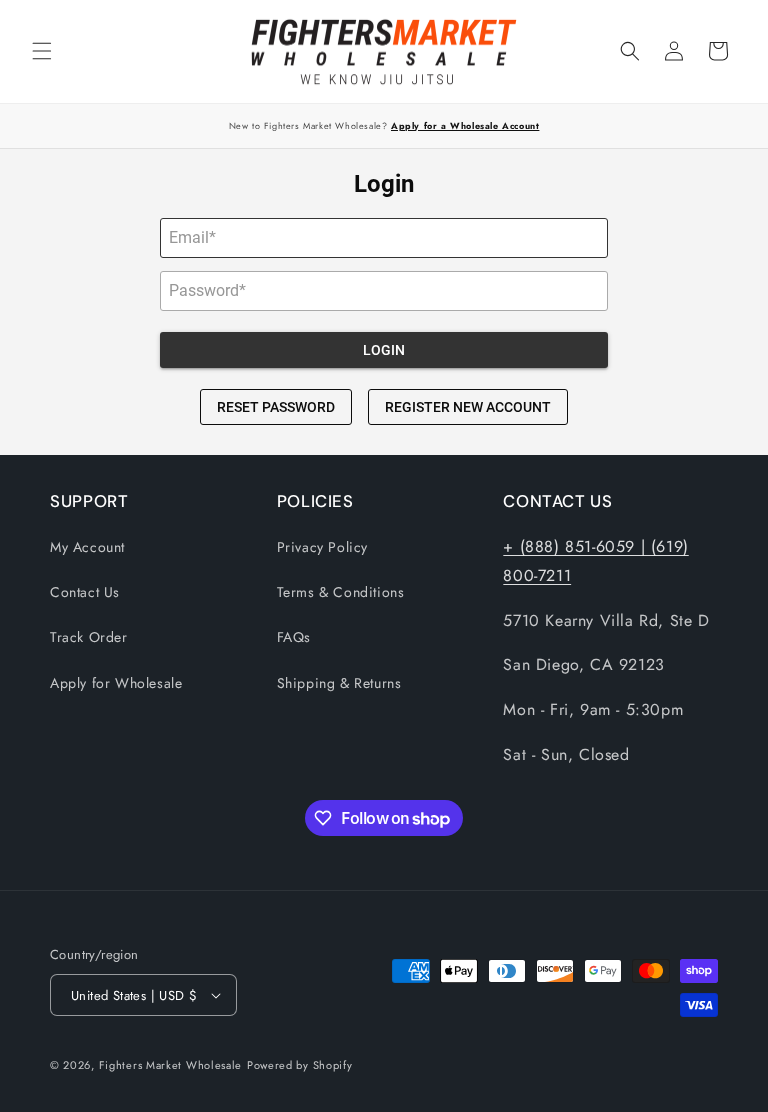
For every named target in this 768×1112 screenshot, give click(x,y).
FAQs (294, 637)
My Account (87, 547)
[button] (42, 51)
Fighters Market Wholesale (171, 1065)
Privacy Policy (322, 547)
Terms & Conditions (341, 592)
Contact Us (85, 592)
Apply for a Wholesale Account (465, 125)
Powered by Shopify (300, 1065)
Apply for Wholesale (116, 683)
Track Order (89, 637)
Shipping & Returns (339, 683)
